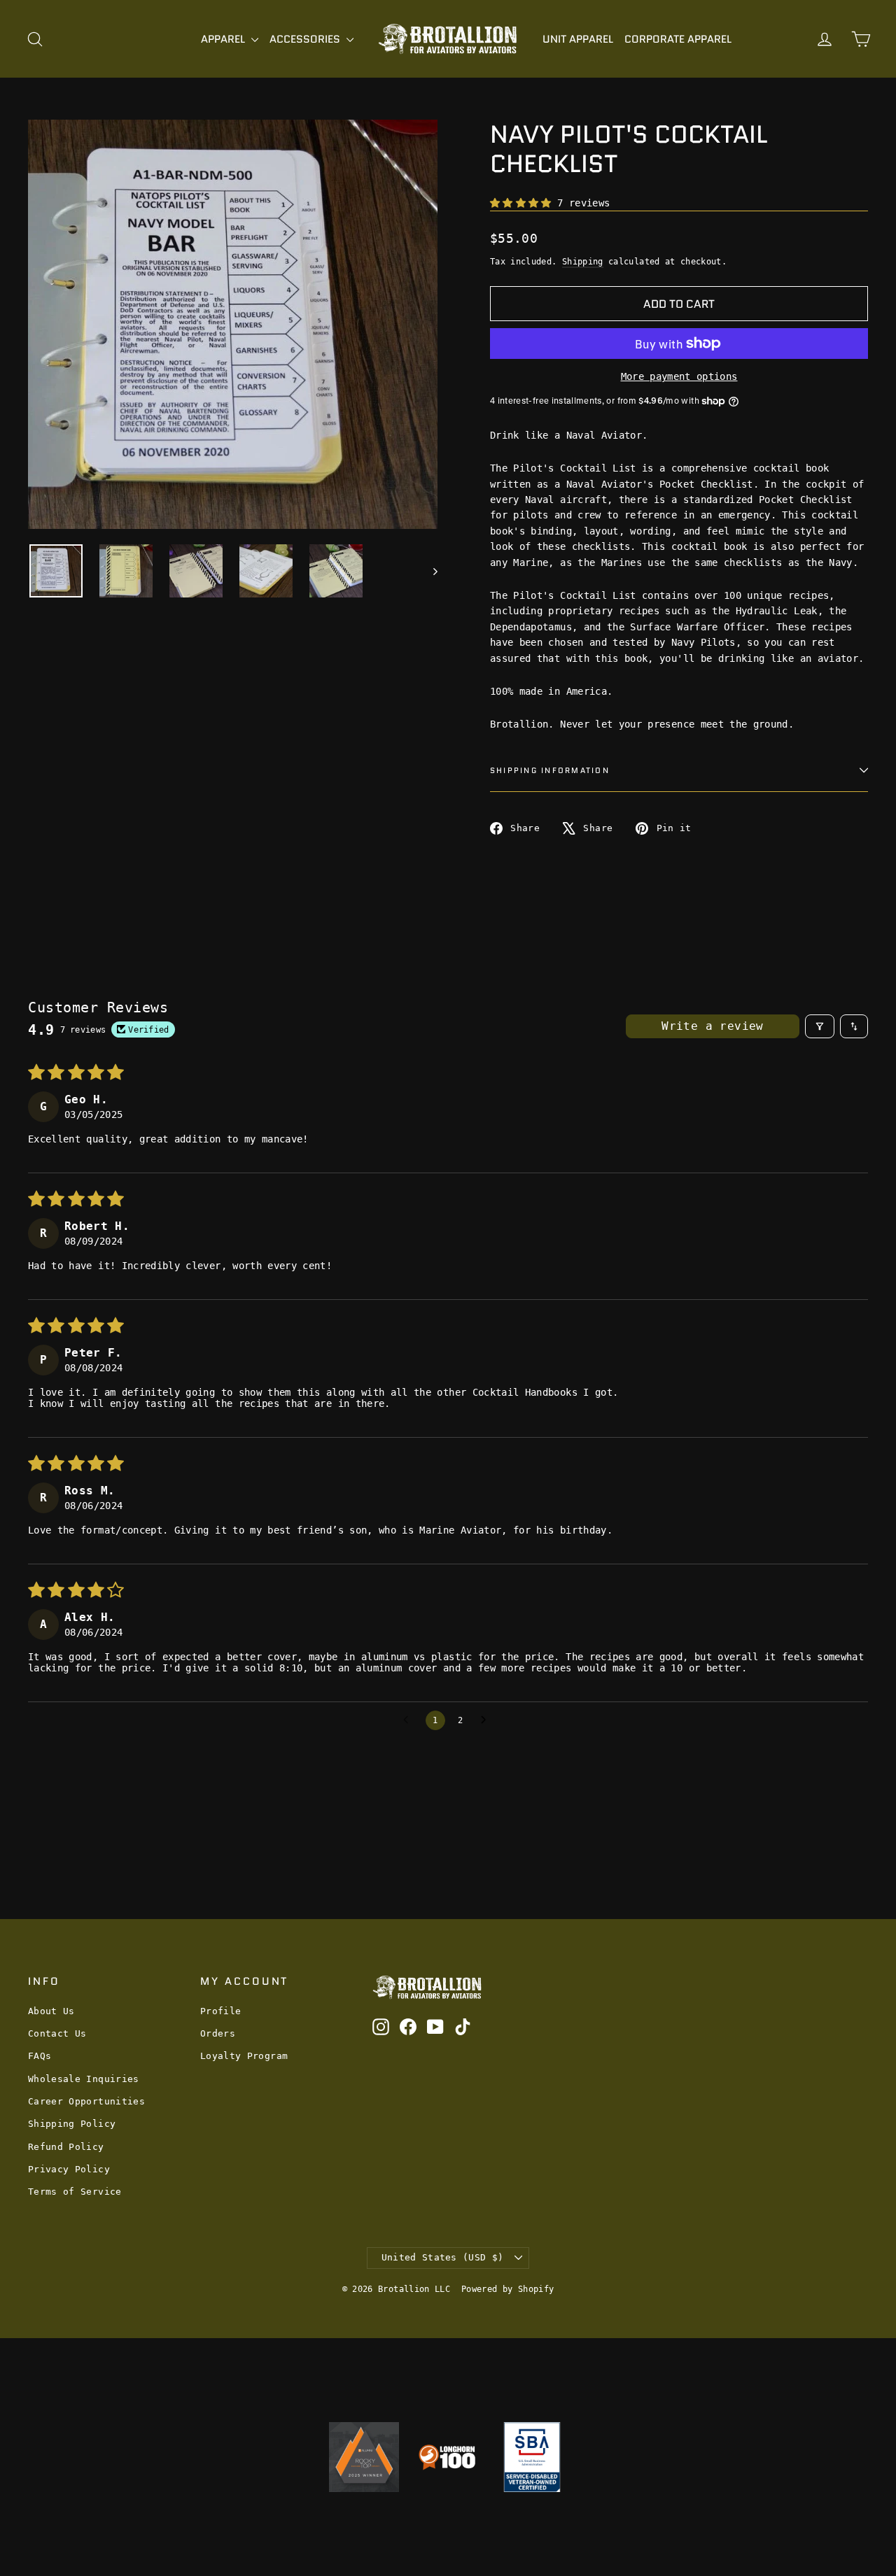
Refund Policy (66, 2147)
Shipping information (550, 770)
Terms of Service (75, 2192)
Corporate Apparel (678, 39)
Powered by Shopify (507, 2289)
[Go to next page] (487, 1720)
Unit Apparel (578, 39)
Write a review (713, 1026)
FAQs (40, 2056)
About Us (51, 2011)
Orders (218, 2033)
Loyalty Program (244, 2056)
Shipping (583, 262)
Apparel (224, 39)
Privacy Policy (69, 2169)
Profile (220, 2011)
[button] (524, 203)
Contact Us (57, 2033)
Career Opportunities (86, 2101)
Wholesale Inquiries (84, 2079)
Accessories (306, 39)
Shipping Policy (72, 2124)
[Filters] (820, 1026)
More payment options (679, 376)
